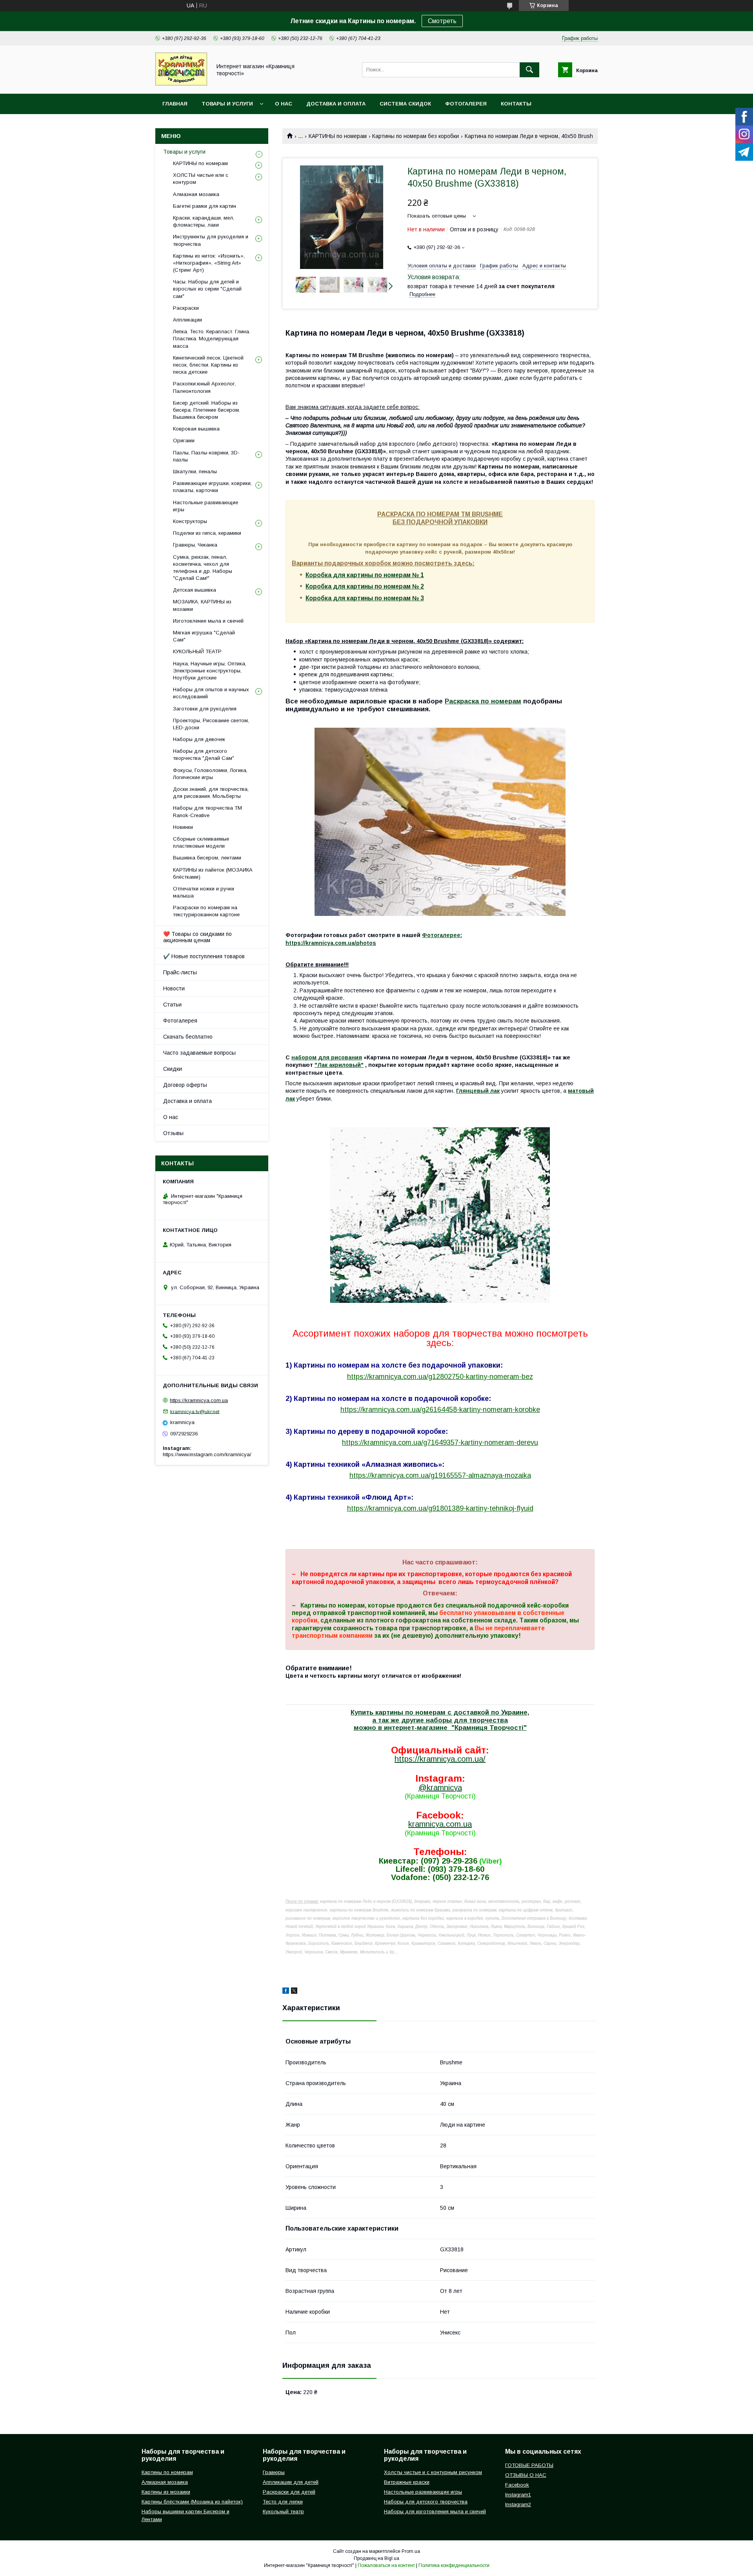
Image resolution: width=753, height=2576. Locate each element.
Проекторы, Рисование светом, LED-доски (211, 724)
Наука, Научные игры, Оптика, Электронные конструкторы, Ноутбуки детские (210, 671)
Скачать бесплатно (188, 1037)
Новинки (183, 827)
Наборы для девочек (199, 739)
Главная (175, 104)
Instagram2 (518, 2504)
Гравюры (274, 2472)
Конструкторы (190, 521)
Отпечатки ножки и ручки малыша (204, 892)
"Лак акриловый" (339, 1065)
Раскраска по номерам (483, 701)
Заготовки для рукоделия (205, 709)
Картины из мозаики (166, 2492)
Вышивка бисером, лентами (207, 858)
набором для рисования (327, 1057)
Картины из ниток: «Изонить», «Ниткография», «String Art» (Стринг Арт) (209, 263)
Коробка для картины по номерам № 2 (365, 586)
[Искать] (529, 70)
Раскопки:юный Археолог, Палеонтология (205, 387)
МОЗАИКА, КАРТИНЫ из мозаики (202, 605)
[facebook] (286, 1992)
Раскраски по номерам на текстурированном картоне (206, 911)
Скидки (173, 1069)
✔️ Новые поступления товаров (204, 956)
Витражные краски (407, 2482)
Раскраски (186, 308)
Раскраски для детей (289, 2492)
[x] (294, 1992)
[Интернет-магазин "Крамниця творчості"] (181, 84)
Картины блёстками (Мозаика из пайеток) (192, 2502)
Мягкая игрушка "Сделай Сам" (204, 636)
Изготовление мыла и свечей (208, 621)
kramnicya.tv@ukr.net (195, 1411)
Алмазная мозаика (196, 194)
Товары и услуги (227, 104)
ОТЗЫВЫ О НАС (526, 2475)
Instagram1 (518, 2495)
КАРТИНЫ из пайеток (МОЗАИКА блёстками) (213, 873)
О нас (284, 104)
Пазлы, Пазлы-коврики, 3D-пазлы (206, 456)
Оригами (184, 441)
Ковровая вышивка (196, 429)
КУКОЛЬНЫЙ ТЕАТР (197, 651)
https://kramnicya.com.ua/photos (331, 943)
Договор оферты (185, 1085)
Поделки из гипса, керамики (207, 533)
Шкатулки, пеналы (195, 471)
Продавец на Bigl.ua (376, 2558)
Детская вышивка (195, 590)
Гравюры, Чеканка (195, 545)
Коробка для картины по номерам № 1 (365, 575)
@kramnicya (440, 1788)
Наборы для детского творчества (426, 2502)
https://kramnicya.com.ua (199, 1400)
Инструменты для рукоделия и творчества (211, 240)
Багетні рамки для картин (205, 206)
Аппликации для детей (291, 2482)
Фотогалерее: (442, 935)
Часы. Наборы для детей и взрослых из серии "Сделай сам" (207, 289)
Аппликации (187, 320)
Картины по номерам (167, 2472)
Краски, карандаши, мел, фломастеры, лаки (204, 221)
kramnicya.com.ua (440, 1824)
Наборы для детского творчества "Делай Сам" (204, 755)
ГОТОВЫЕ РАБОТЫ (529, 2465)
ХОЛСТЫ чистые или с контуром (201, 179)
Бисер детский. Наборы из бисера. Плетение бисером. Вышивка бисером (206, 410)
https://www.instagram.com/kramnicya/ (207, 1454)
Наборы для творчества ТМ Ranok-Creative (207, 811)
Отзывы (173, 1133)
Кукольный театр (283, 2512)
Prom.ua (411, 2551)
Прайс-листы (180, 972)
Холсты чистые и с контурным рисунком (433, 2472)
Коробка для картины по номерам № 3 (365, 598)
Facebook (517, 2485)
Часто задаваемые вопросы (199, 1053)
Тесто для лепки (283, 2502)
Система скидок (405, 104)
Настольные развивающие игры (206, 506)
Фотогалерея (466, 104)
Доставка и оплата (336, 104)
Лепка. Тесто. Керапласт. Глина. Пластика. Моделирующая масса (212, 339)
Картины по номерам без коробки (416, 136)
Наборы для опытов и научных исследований (211, 693)
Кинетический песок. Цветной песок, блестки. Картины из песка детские (208, 365)
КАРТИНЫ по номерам (338, 136)
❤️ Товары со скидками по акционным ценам (197, 937)
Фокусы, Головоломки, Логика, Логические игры (210, 774)
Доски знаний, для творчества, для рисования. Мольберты (211, 793)
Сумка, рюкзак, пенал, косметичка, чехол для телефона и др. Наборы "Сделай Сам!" (203, 568)
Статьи (172, 1005)
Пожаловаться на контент (386, 2565)
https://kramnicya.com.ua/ (440, 1759)
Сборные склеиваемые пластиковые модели (201, 842)
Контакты (516, 104)
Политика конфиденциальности (454, 2565)
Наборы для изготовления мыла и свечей (435, 2512)
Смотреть (442, 21)
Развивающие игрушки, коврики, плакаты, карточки (212, 487)
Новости (174, 988)
